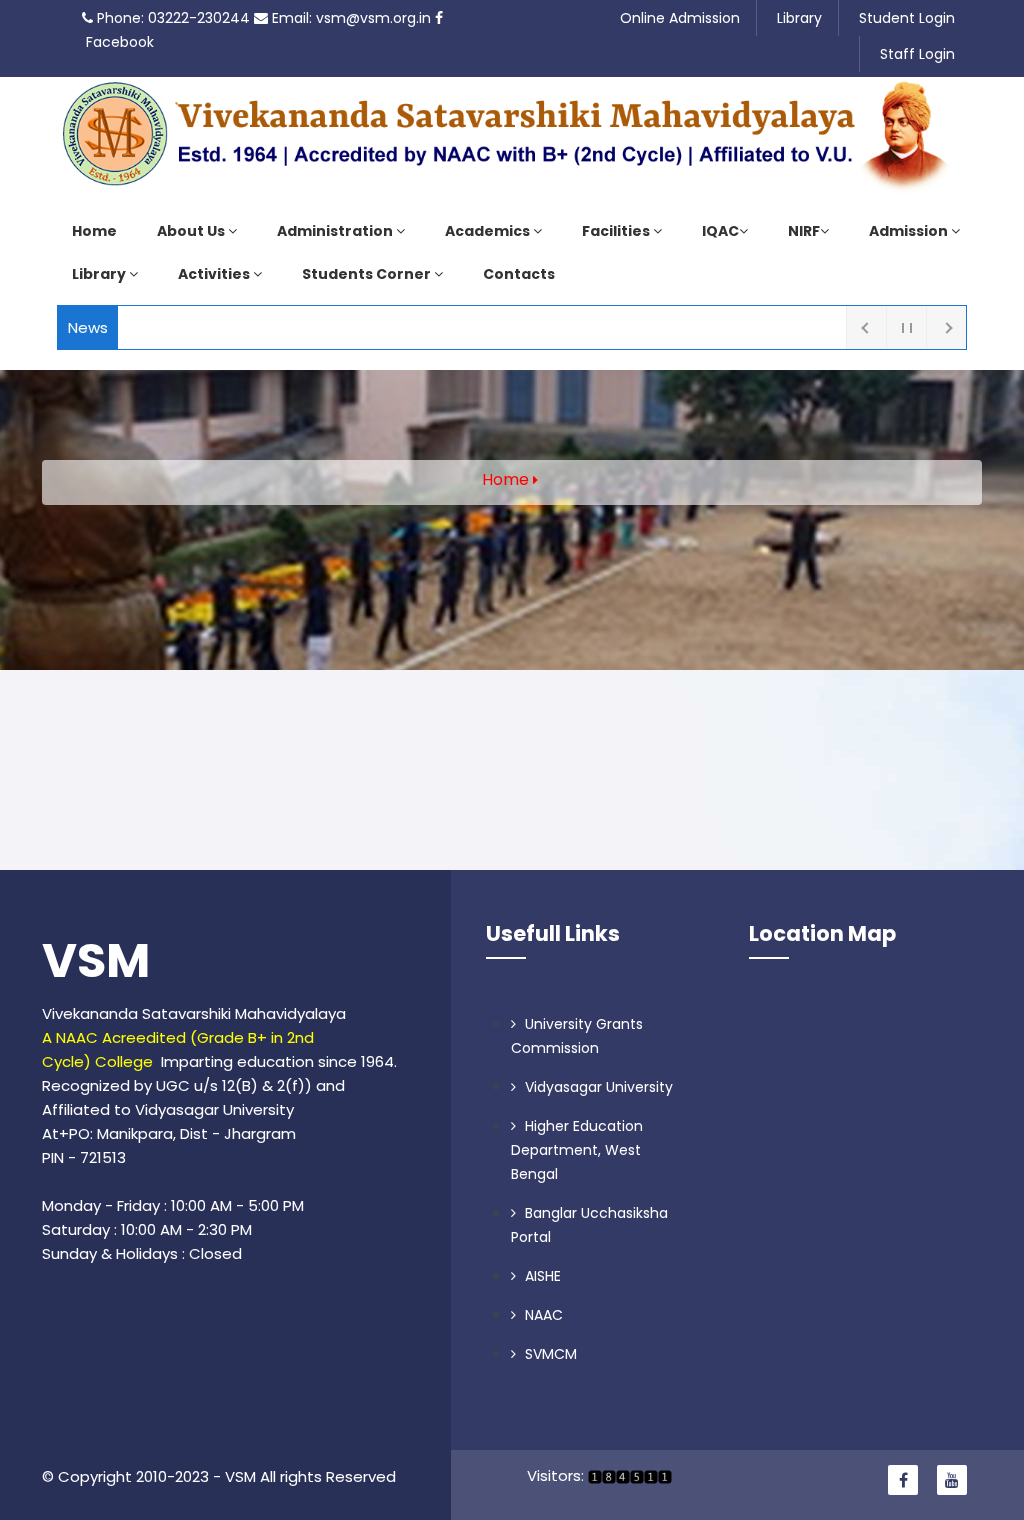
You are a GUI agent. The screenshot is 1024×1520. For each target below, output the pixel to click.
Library (799, 18)
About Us (192, 231)
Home (94, 231)
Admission (910, 231)
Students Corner (368, 274)
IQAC (720, 231)
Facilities (617, 231)
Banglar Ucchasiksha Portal (589, 1225)
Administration (336, 231)
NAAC (542, 1315)
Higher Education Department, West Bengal (577, 1150)
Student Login (907, 18)
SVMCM (549, 1354)
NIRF (804, 231)
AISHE (541, 1276)
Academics (489, 231)
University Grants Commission (577, 1036)
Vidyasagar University (597, 1087)
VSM (96, 961)
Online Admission (680, 18)
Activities (215, 274)
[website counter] (628, 1475)
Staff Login (917, 54)
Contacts (519, 274)
